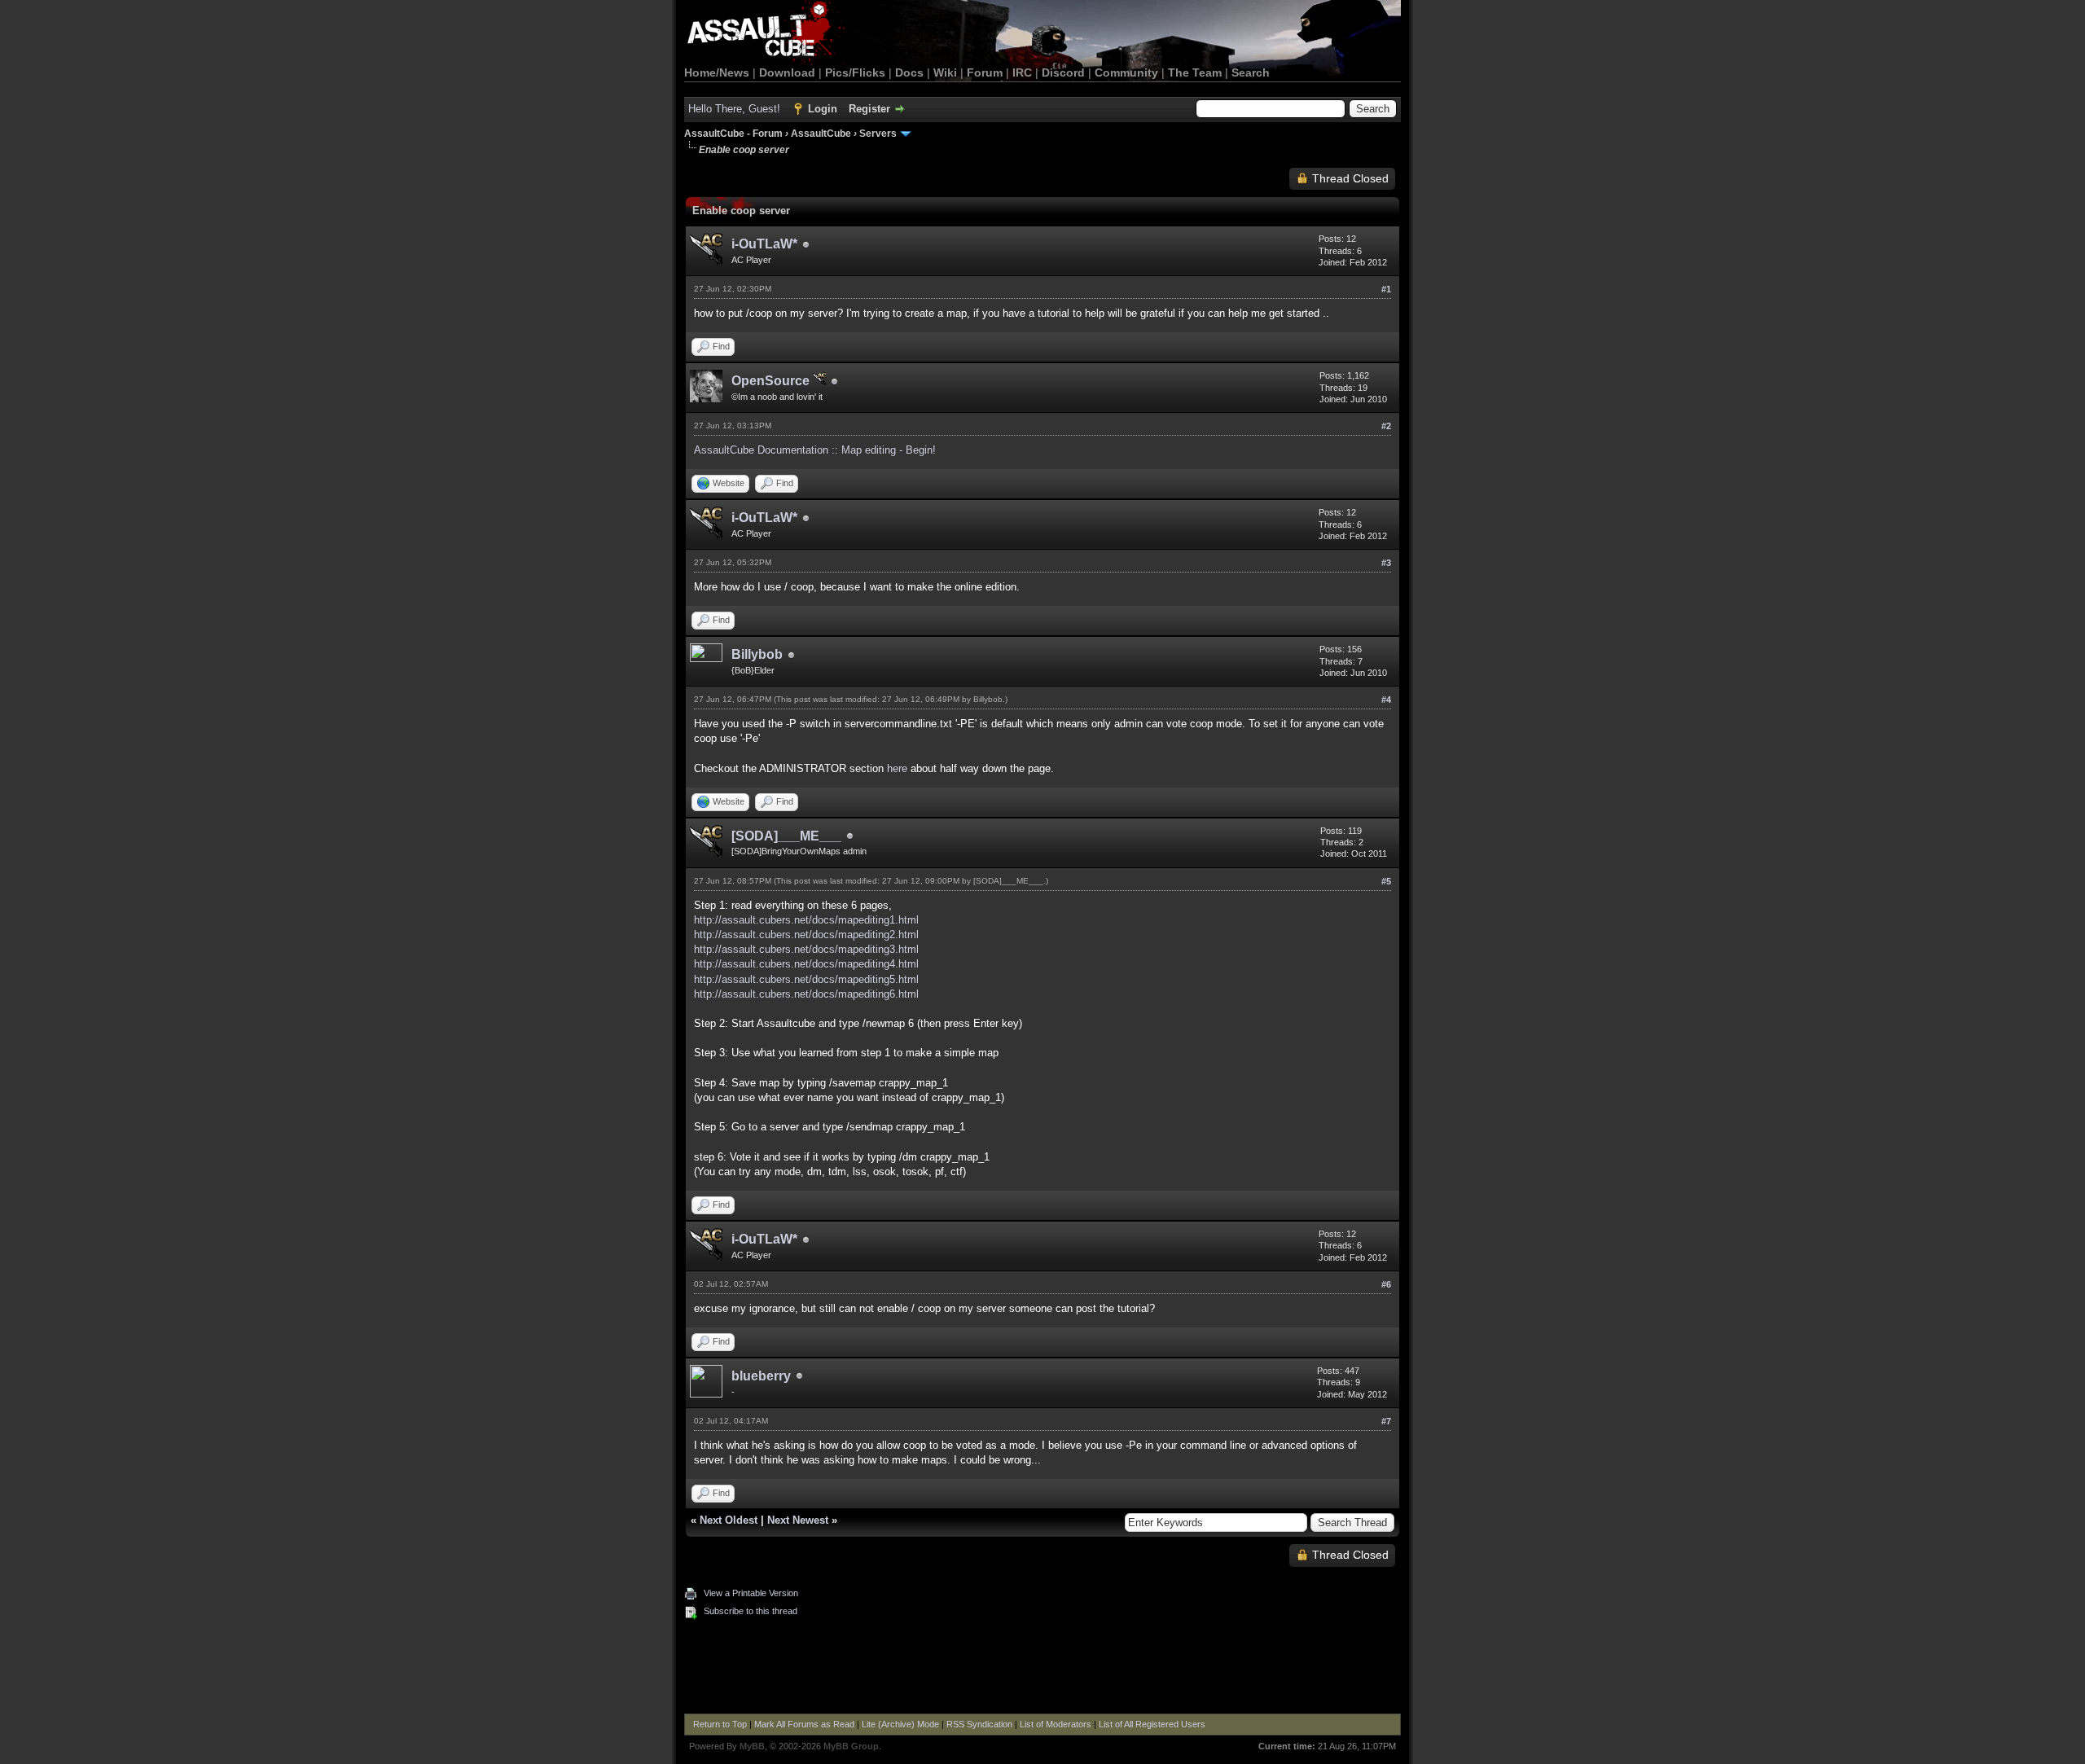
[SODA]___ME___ (786, 836)
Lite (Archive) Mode (900, 1724)
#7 (1386, 1421)
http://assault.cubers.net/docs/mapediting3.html (806, 949)
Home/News (717, 72)
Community (1126, 72)
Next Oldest (729, 1520)
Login (823, 109)
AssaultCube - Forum (733, 134)
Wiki (945, 72)
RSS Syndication (979, 1724)
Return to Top (720, 1724)
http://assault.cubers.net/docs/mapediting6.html (806, 994)
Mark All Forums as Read (804, 1724)
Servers (878, 134)
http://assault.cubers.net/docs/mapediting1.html (806, 920)
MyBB (752, 1746)
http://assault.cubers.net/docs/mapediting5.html (806, 979)
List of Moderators (1056, 1724)
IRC (1022, 72)
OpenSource (772, 381)
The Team (1195, 72)
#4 (1386, 700)
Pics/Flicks (855, 72)
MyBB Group (851, 1746)
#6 (1386, 1284)
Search (1251, 72)
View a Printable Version (751, 1593)
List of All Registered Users (1152, 1724)
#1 (1386, 289)
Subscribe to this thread (751, 1611)
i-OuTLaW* (764, 244)
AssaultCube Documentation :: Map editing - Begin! (815, 450)
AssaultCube (821, 134)
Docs (909, 72)
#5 (1386, 881)
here (897, 768)
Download (787, 72)
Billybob (757, 654)
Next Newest (798, 1520)
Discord (1063, 72)
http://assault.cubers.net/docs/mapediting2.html (806, 935)
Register (869, 109)
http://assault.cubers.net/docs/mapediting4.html (806, 964)
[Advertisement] (1042, 1669)
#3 (1386, 563)
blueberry (761, 1376)
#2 (1386, 426)
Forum (985, 72)
